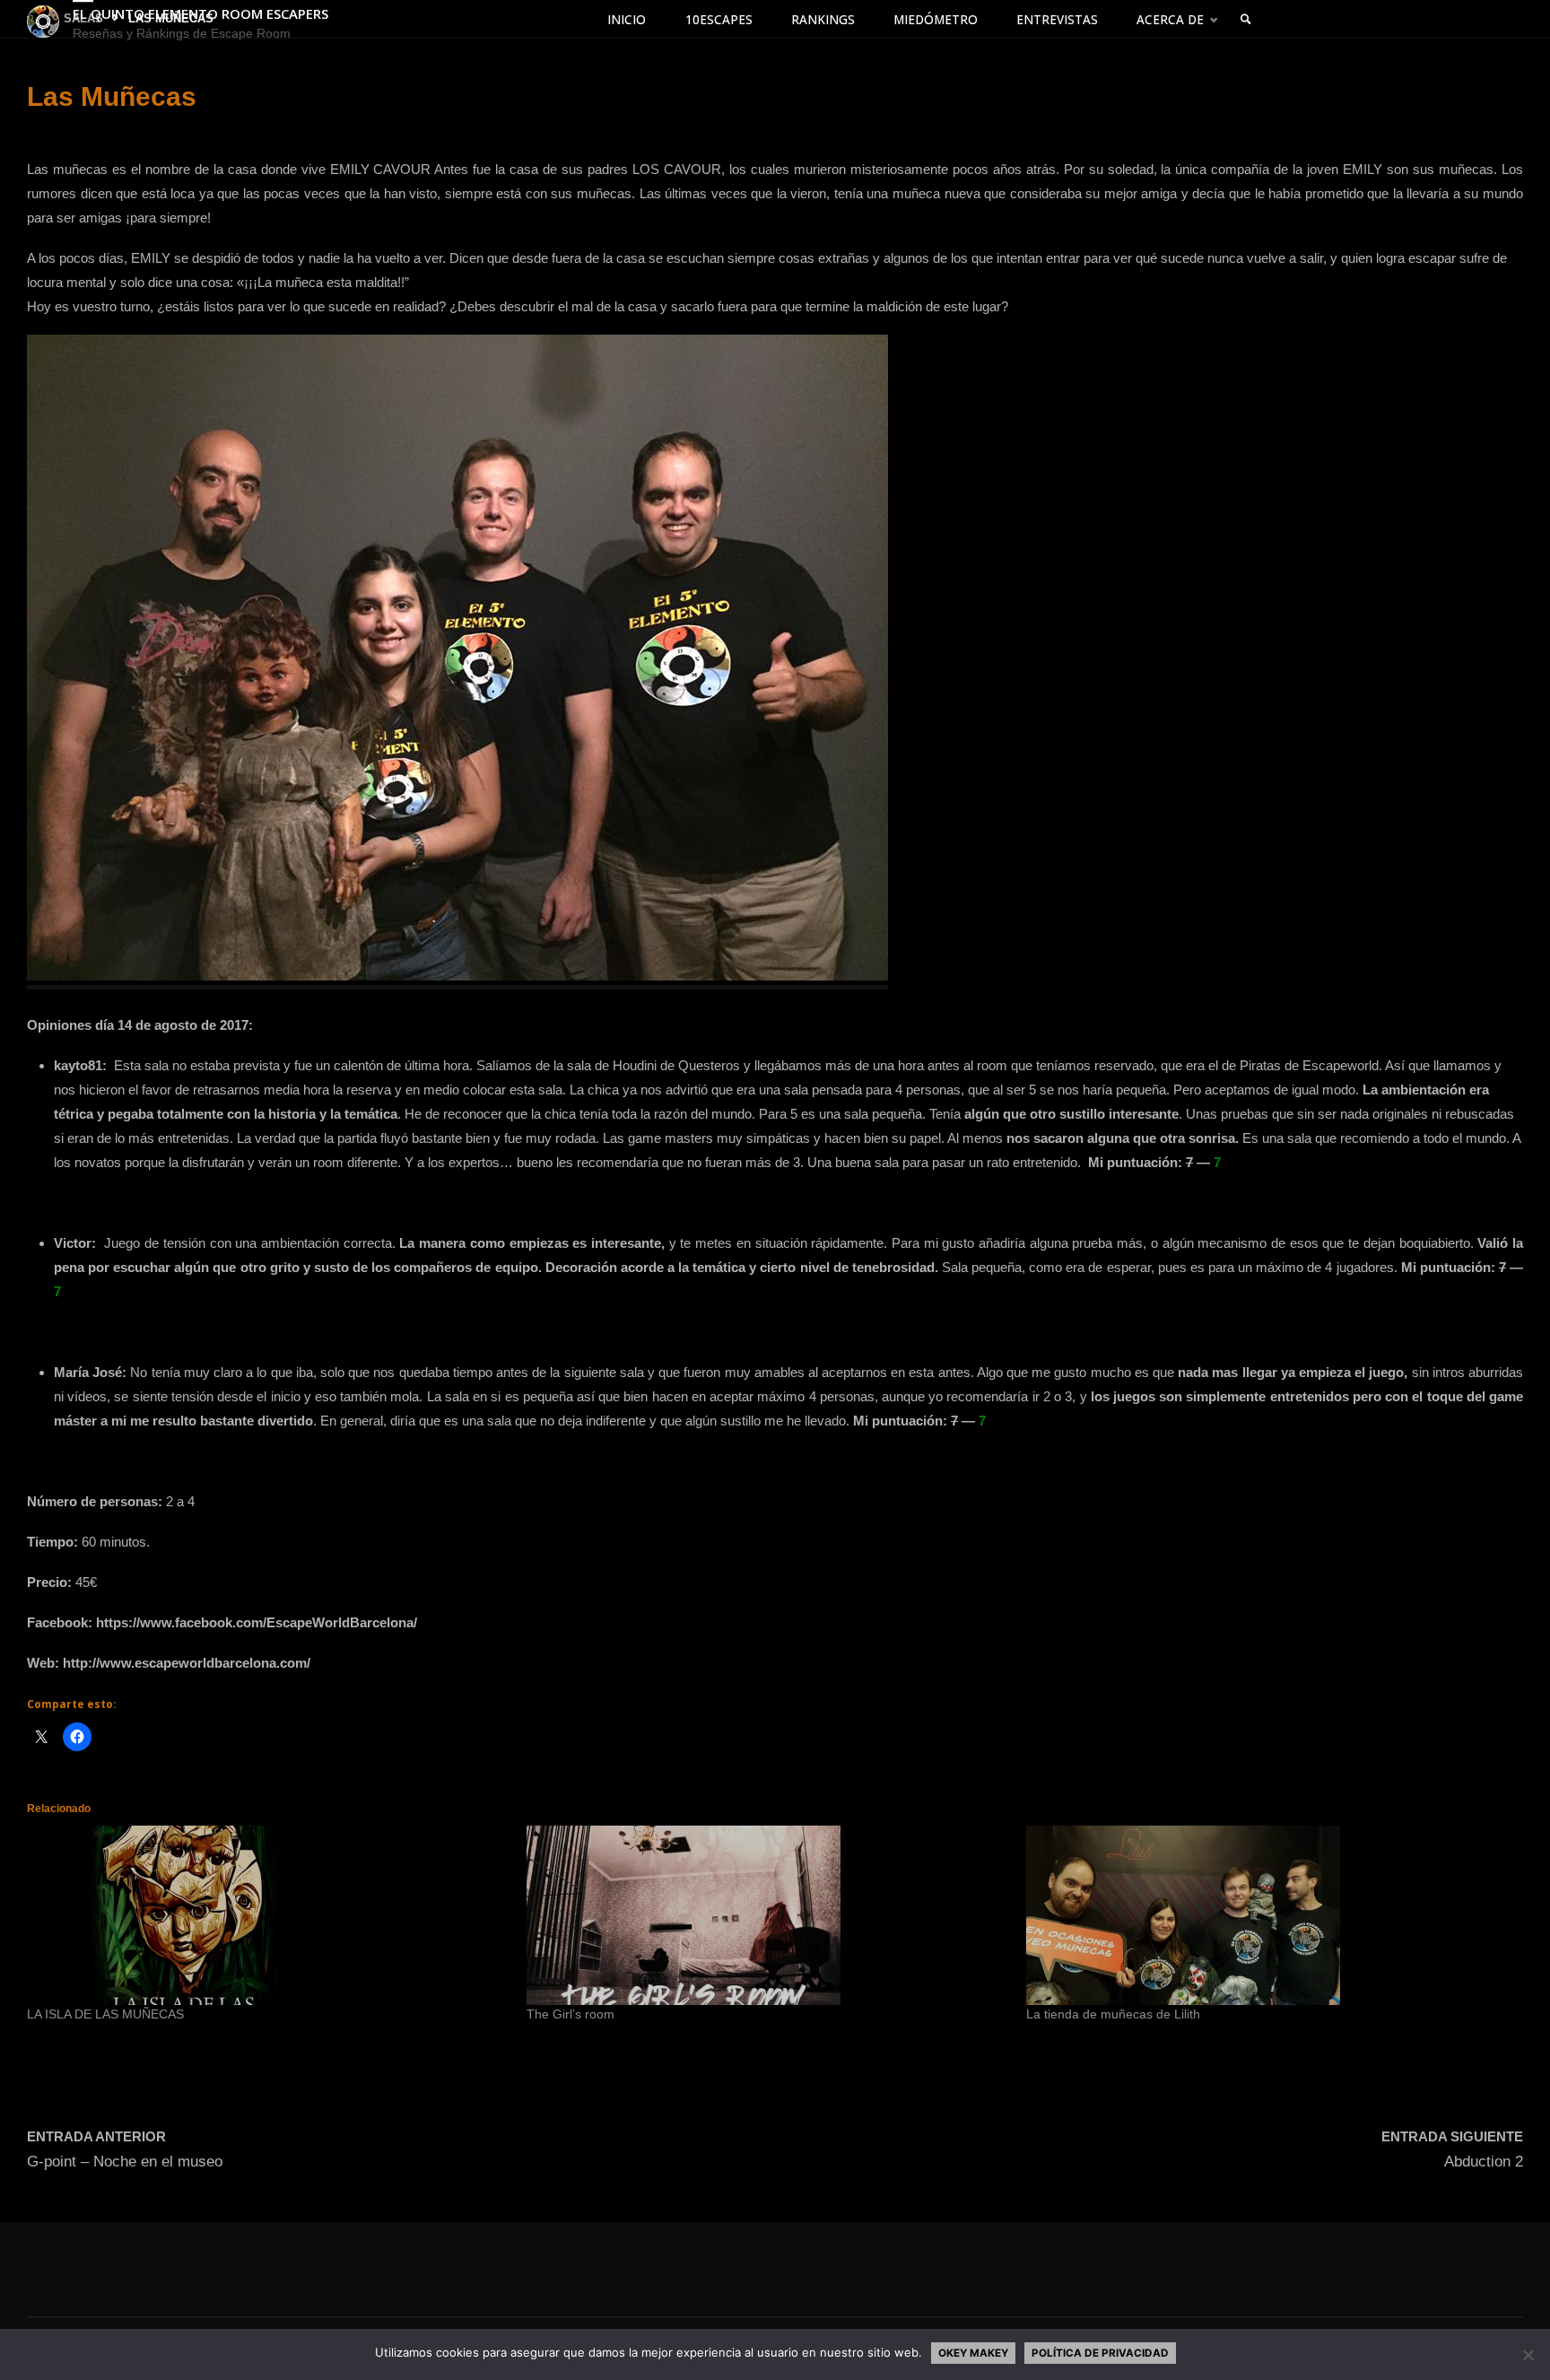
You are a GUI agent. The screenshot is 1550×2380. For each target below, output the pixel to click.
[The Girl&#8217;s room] (767, 1915)
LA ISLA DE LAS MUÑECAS (105, 2014)
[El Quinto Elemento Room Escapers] (43, 20)
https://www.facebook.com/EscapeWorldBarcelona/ (257, 1622)
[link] (1247, 20)
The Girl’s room (570, 2014)
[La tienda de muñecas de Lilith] (1267, 1915)
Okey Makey (973, 2353)
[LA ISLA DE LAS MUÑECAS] (268, 1915)
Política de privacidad (1100, 2353)
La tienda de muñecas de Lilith (1113, 2014)
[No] (1528, 2355)
